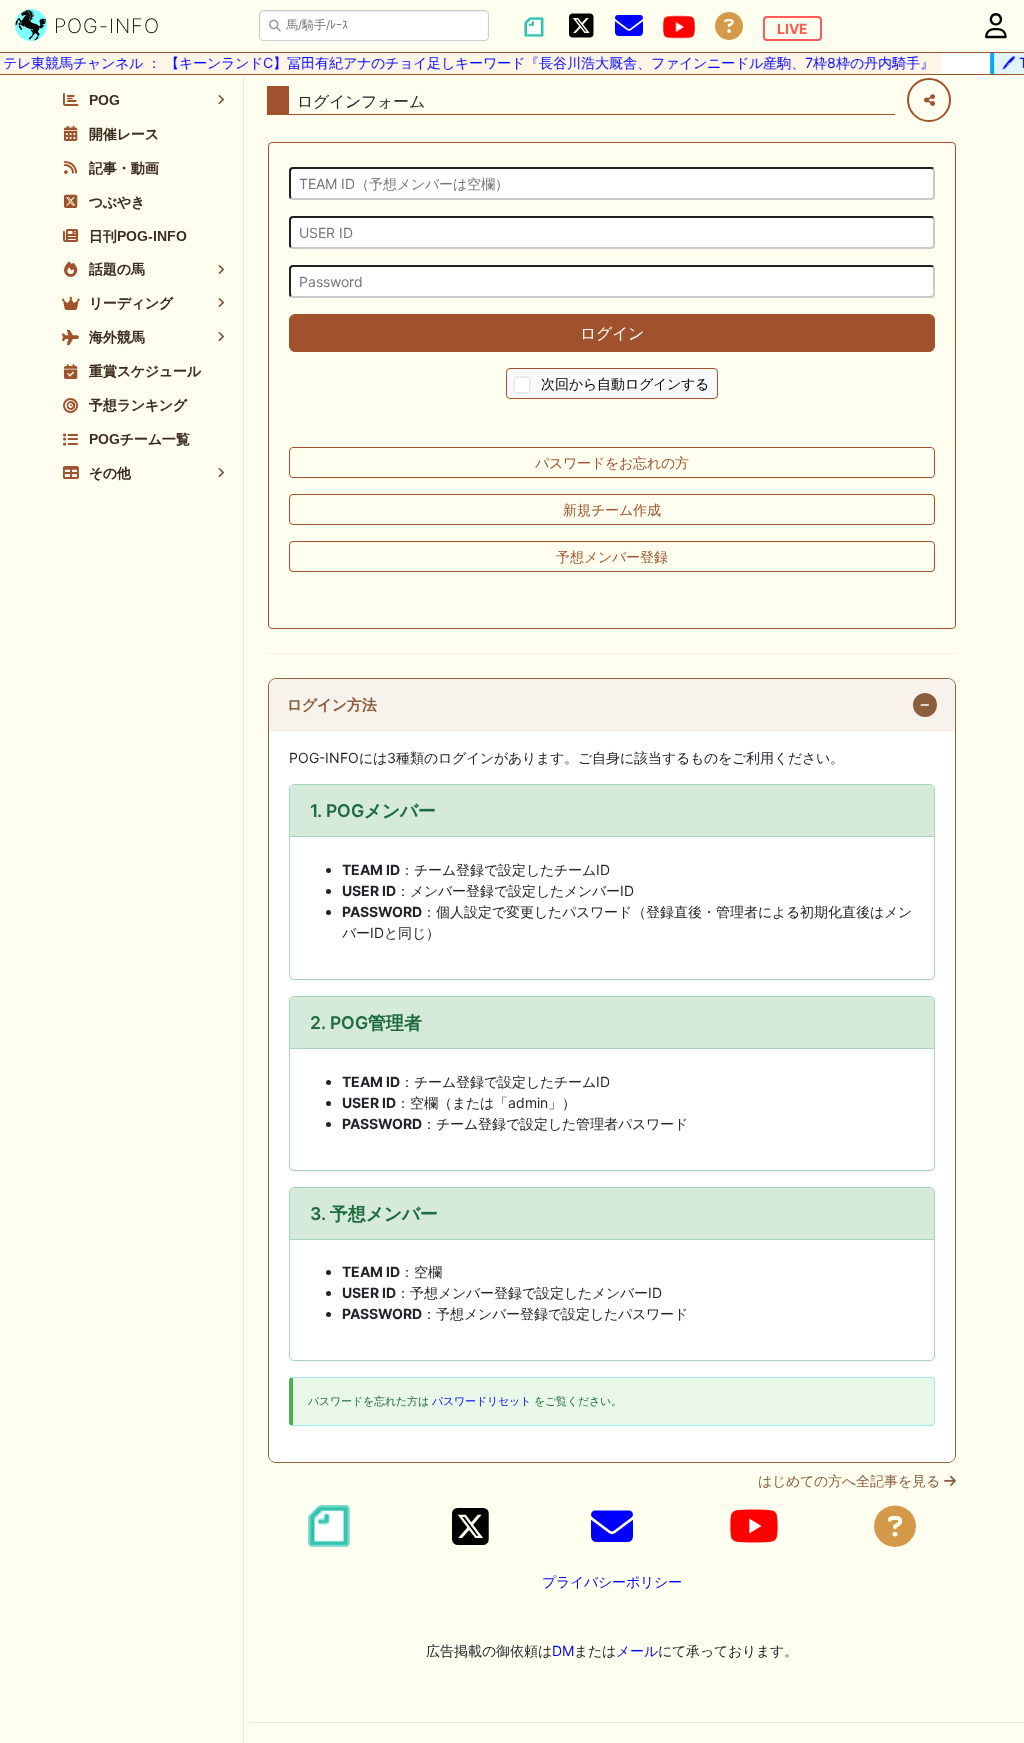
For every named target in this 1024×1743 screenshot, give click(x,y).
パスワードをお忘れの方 (612, 462)
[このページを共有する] (929, 100)
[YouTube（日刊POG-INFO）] (679, 27)
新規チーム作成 (612, 509)
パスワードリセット (481, 1401)
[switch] (522, 385)
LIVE (792, 28)
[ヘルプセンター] (729, 26)
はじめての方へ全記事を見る (851, 1481)
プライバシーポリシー (612, 1581)
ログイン (612, 333)
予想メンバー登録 (612, 556)
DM (563, 1650)
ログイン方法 (332, 705)
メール (637, 1650)
